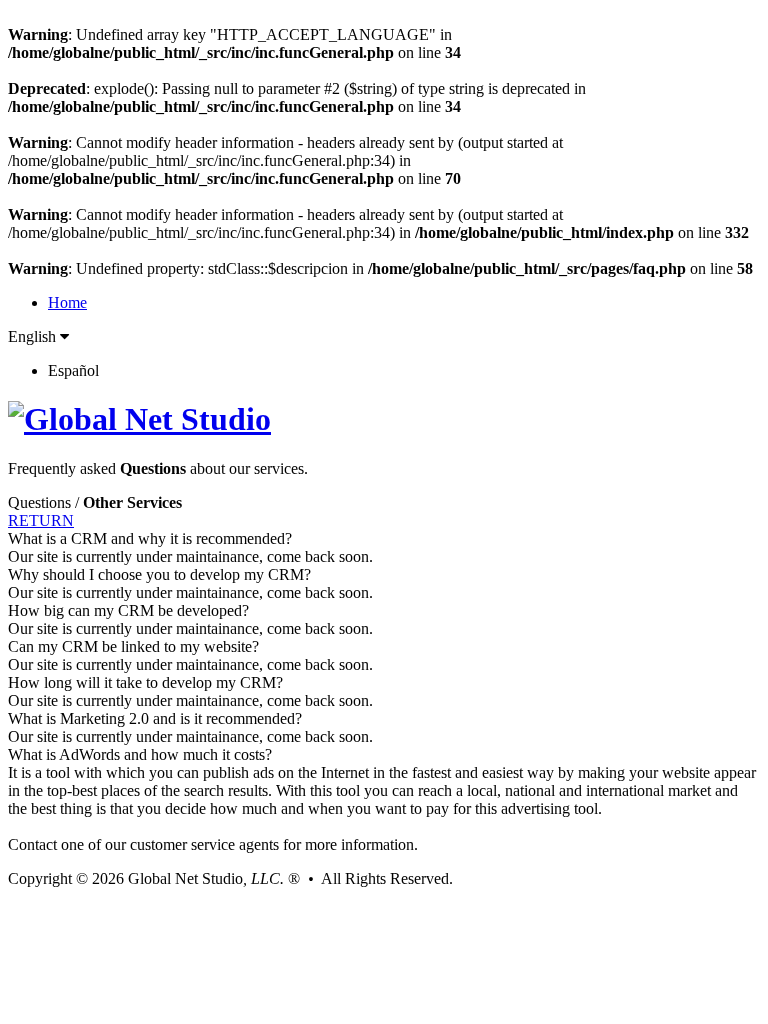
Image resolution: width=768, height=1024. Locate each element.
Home (67, 302)
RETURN (41, 520)
